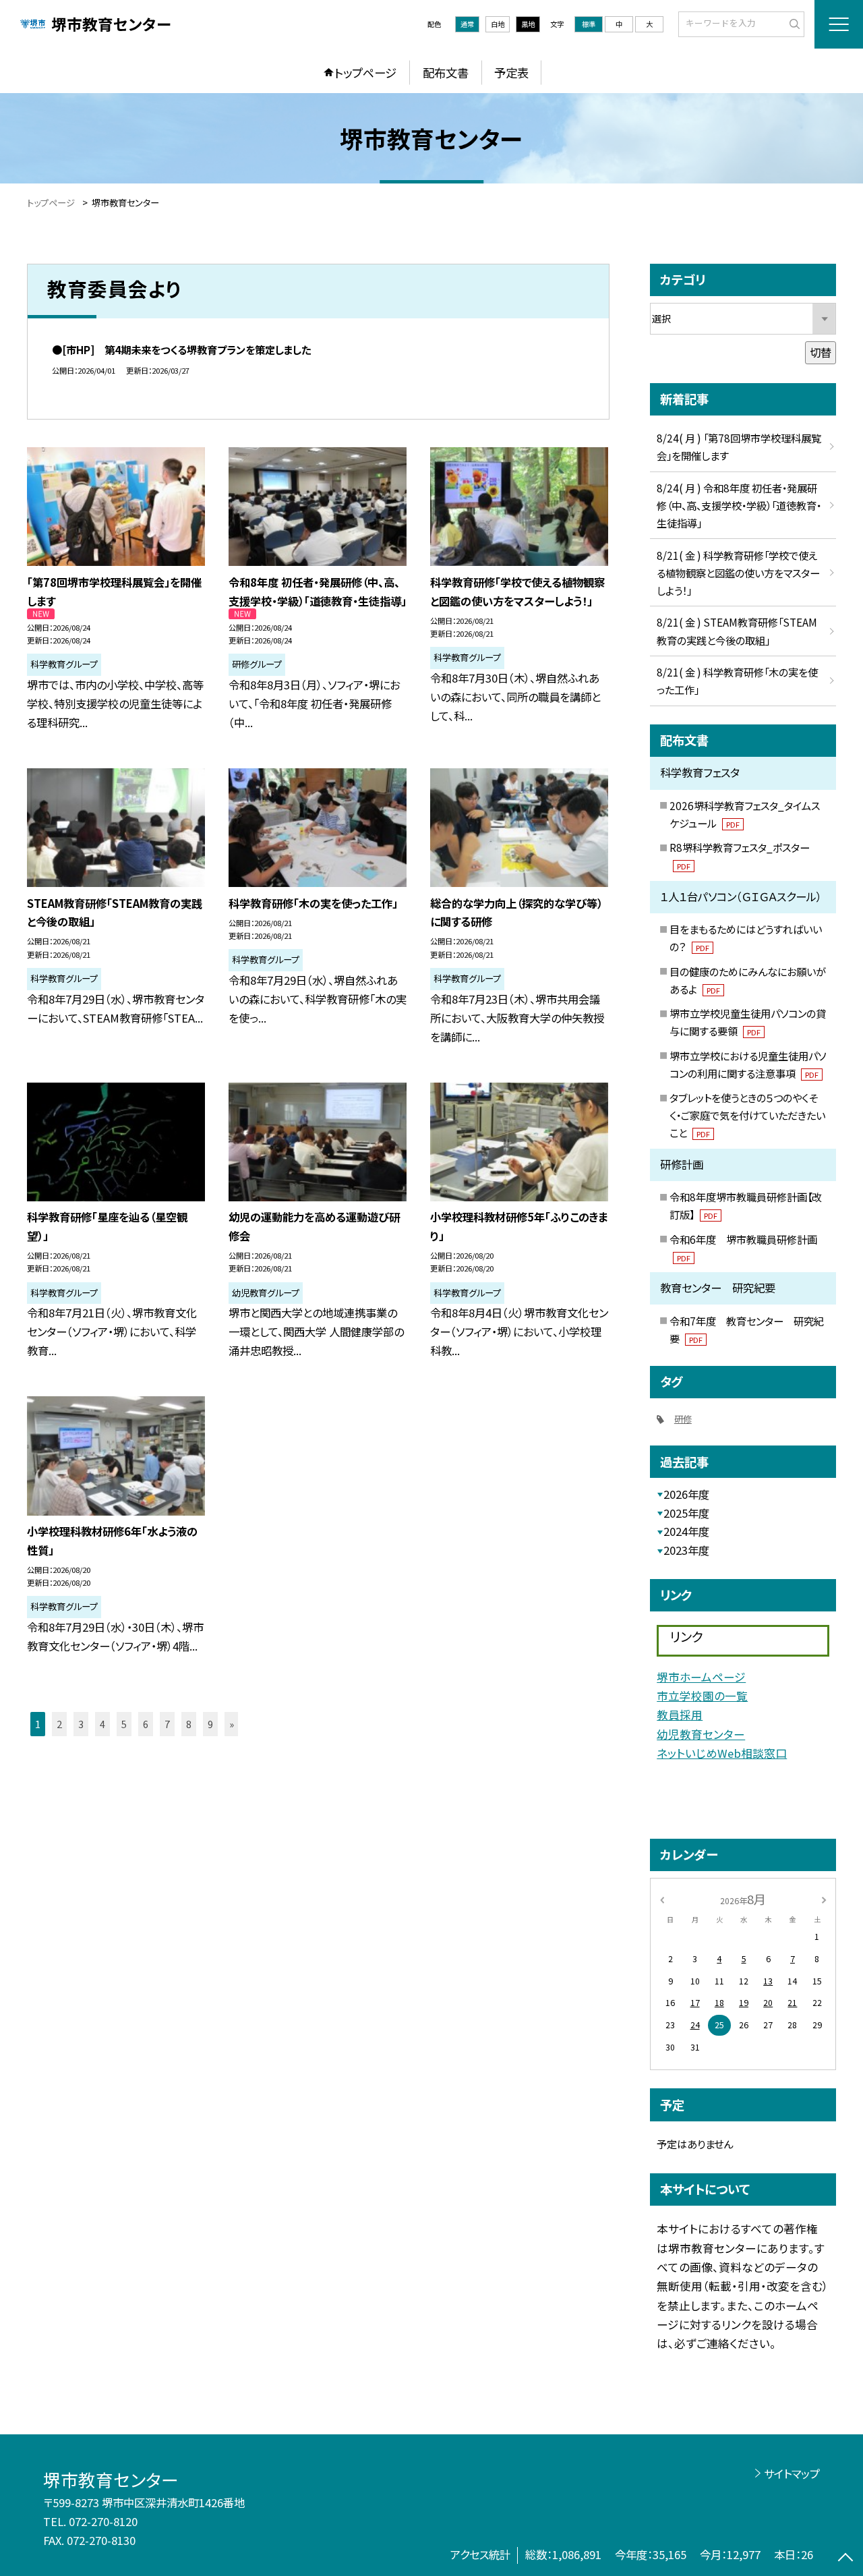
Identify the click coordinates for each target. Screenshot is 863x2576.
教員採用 (680, 1715)
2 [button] (59, 1724)
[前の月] (662, 1899)
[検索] (793, 24)
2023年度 (686, 1550)
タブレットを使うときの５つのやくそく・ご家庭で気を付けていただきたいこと (747, 1115)
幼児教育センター (701, 1734)
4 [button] (102, 1724)
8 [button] (189, 1724)
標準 (589, 24)
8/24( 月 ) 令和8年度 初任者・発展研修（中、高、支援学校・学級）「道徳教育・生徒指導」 (739, 505)
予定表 (511, 73)
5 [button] (124, 1724)
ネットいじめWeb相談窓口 (722, 1753)
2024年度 (686, 1531)
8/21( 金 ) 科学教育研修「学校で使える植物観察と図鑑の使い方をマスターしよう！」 (738, 573)
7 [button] (167, 1724)
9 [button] (210, 1724)
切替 (821, 352)
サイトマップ (792, 2473)
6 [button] (146, 1724)
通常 (467, 24)
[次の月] (824, 1899)
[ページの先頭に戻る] (846, 2559)
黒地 (528, 24)
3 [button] (81, 1724)
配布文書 (446, 73)
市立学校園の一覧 (702, 1696)
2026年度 (686, 1494)
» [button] (232, 1724)
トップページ (365, 73)
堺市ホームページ (701, 1677)
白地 (498, 24)
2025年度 (686, 1513)
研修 (683, 1419)
